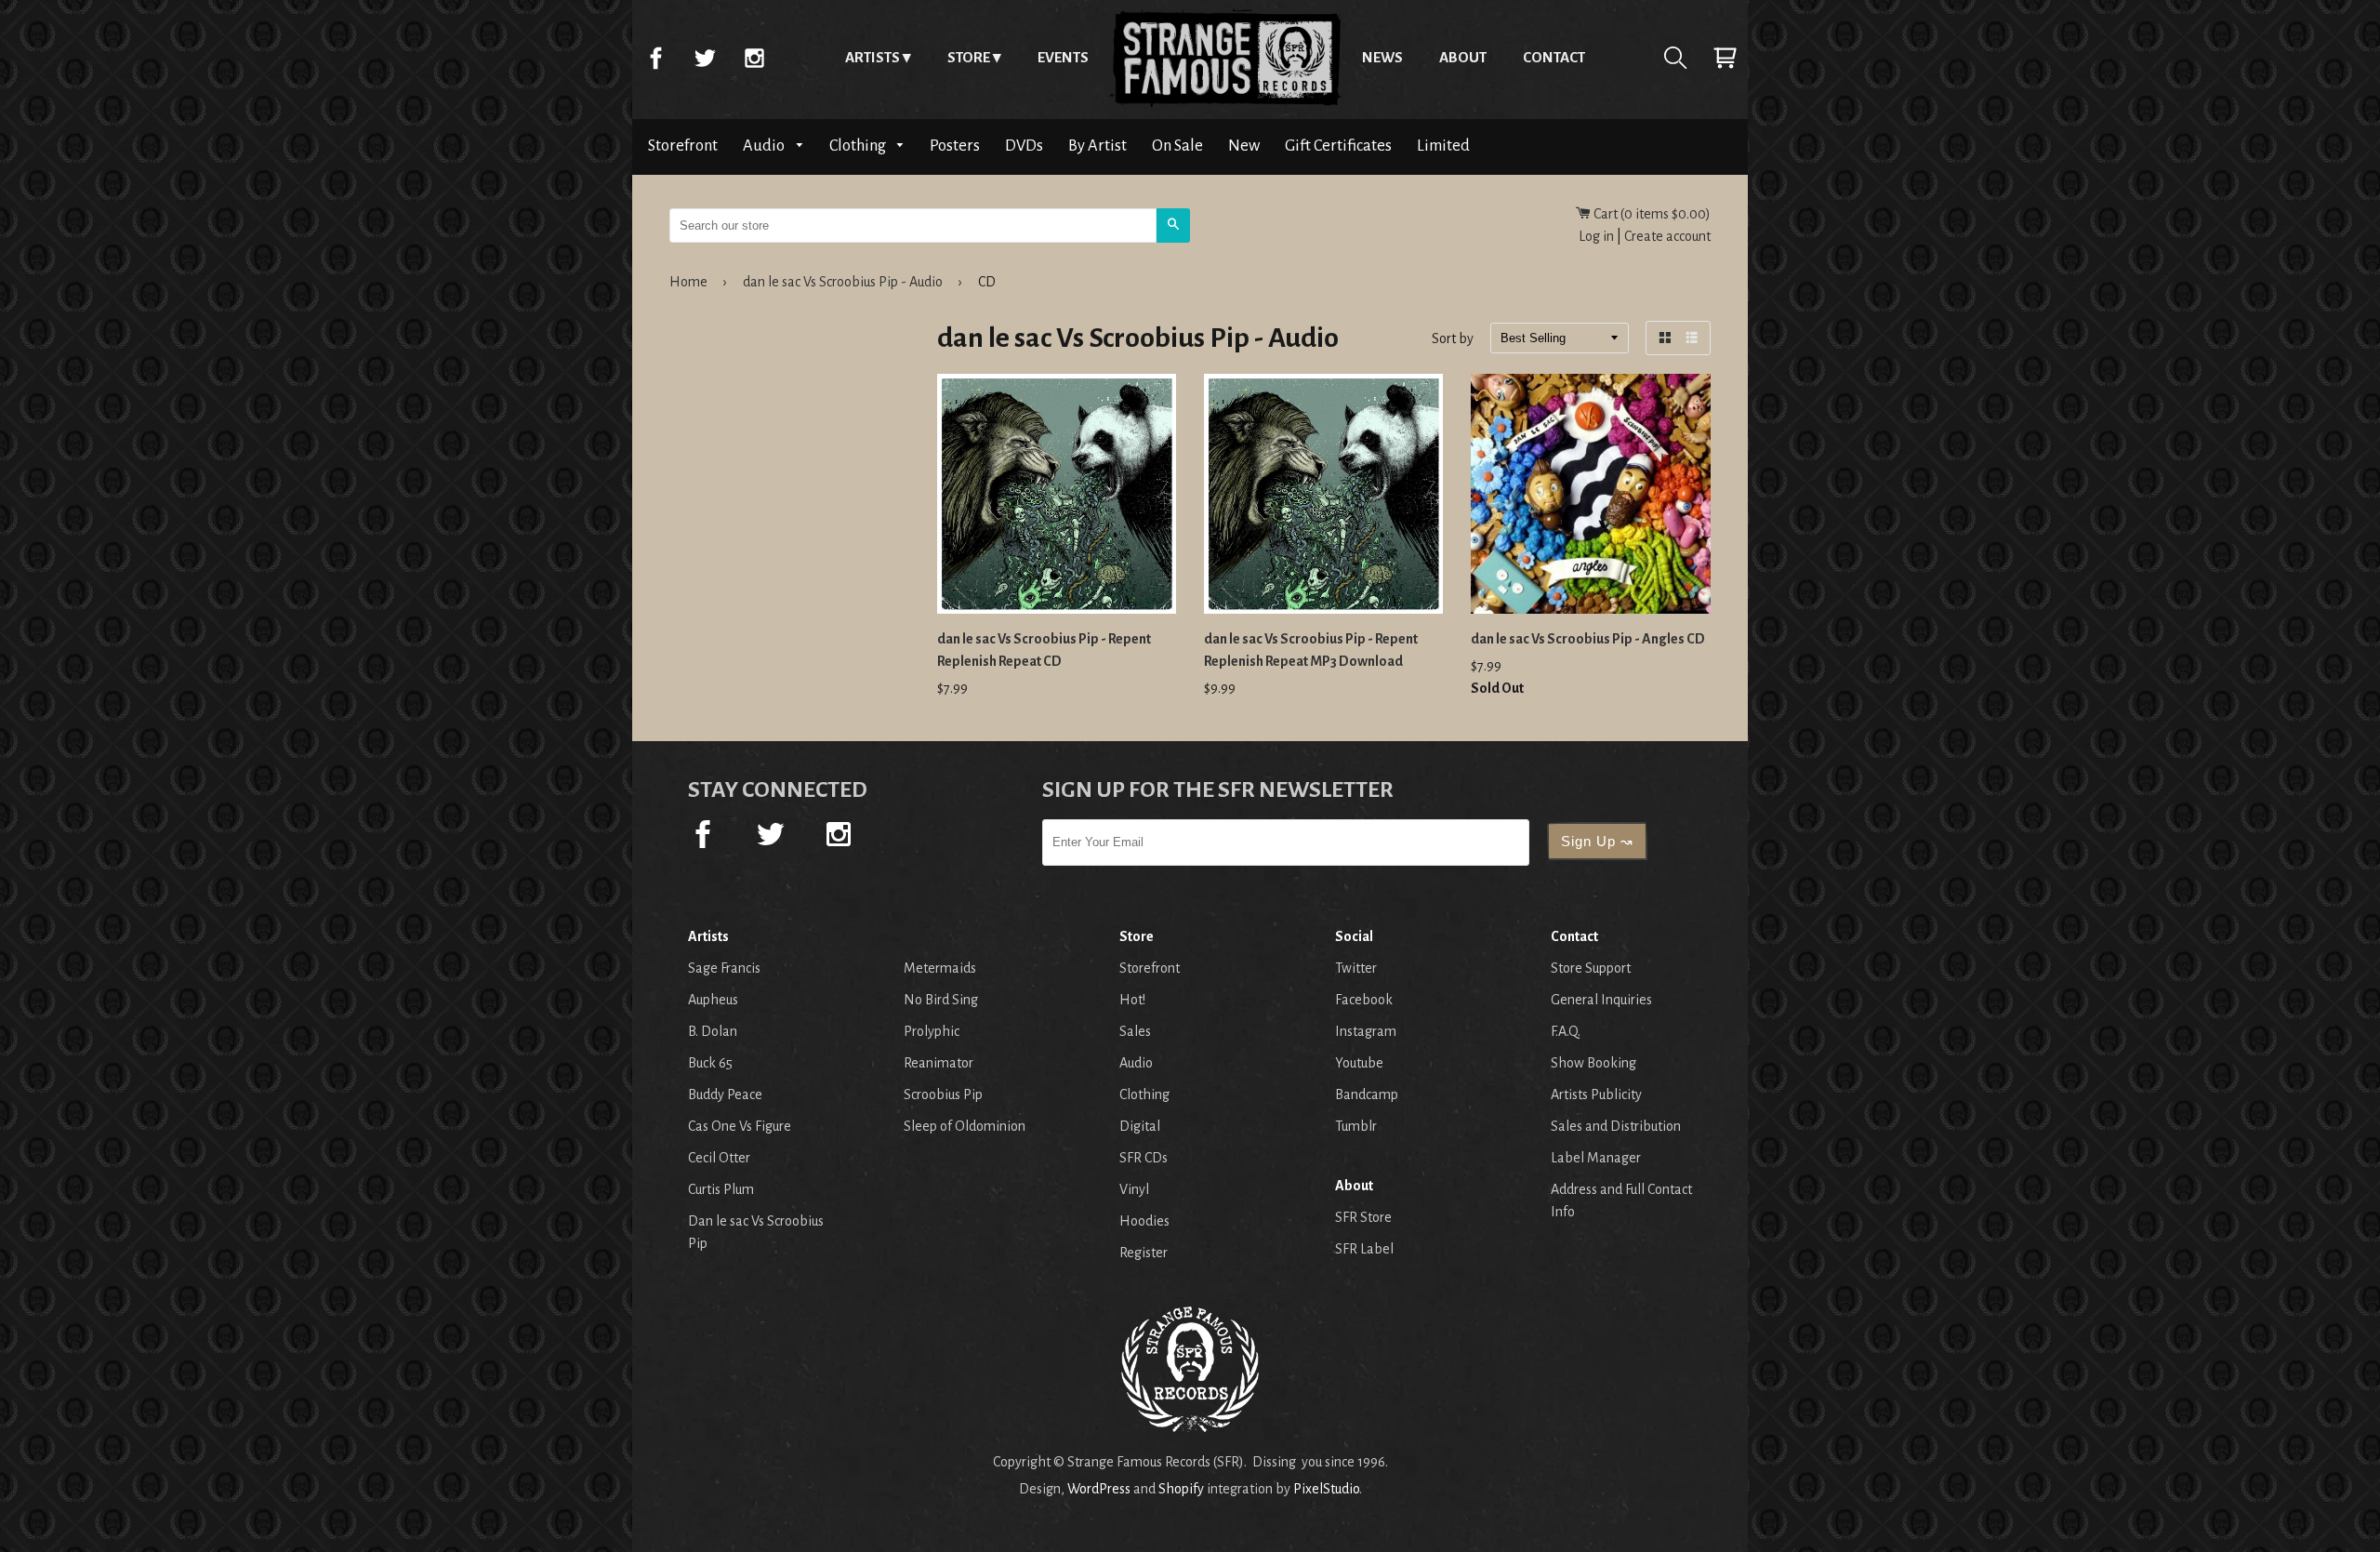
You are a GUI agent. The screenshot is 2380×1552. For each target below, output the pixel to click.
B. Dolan (713, 1031)
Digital (1140, 1126)
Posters (955, 146)
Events (1063, 57)
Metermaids (940, 968)
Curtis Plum (721, 1189)
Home (1225, 58)
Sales (1135, 1031)
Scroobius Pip (943, 1094)
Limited (1443, 146)
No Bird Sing (941, 1000)
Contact (1554, 57)
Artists (873, 57)
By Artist (1097, 146)
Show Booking (1593, 1063)
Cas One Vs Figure (740, 1126)
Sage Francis (724, 968)
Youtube (1359, 1063)
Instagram (754, 58)
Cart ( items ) (1651, 214)
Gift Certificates (1338, 146)
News (1382, 57)
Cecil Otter (719, 1158)
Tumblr (1356, 1126)
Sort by (1453, 339)
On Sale (1177, 146)
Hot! (1132, 1000)
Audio (765, 146)
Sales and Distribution (1616, 1126)
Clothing (859, 146)
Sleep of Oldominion (965, 1126)
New (1244, 146)
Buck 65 (710, 1063)
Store (969, 57)
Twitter (705, 58)
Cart (1725, 58)
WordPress (1099, 1489)
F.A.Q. (1566, 1031)
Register (1144, 1253)
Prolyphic (932, 1031)
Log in (1596, 236)
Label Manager (1596, 1158)
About (1463, 57)
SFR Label (1364, 1249)
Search (1675, 58)
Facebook (655, 58)
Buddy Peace (725, 1094)
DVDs (1024, 146)
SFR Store (1363, 1217)
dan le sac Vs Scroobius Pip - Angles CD (1588, 639)
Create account (1667, 236)
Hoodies (1144, 1221)
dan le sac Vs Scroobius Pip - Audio (843, 282)
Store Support (1591, 968)
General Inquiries (1601, 1000)
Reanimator (939, 1063)
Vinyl (1134, 1189)
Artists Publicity (1596, 1094)
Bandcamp (1367, 1094)
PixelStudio (1326, 1489)
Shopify (1181, 1489)
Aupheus (713, 1000)
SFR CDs (1144, 1158)
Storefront (683, 146)
